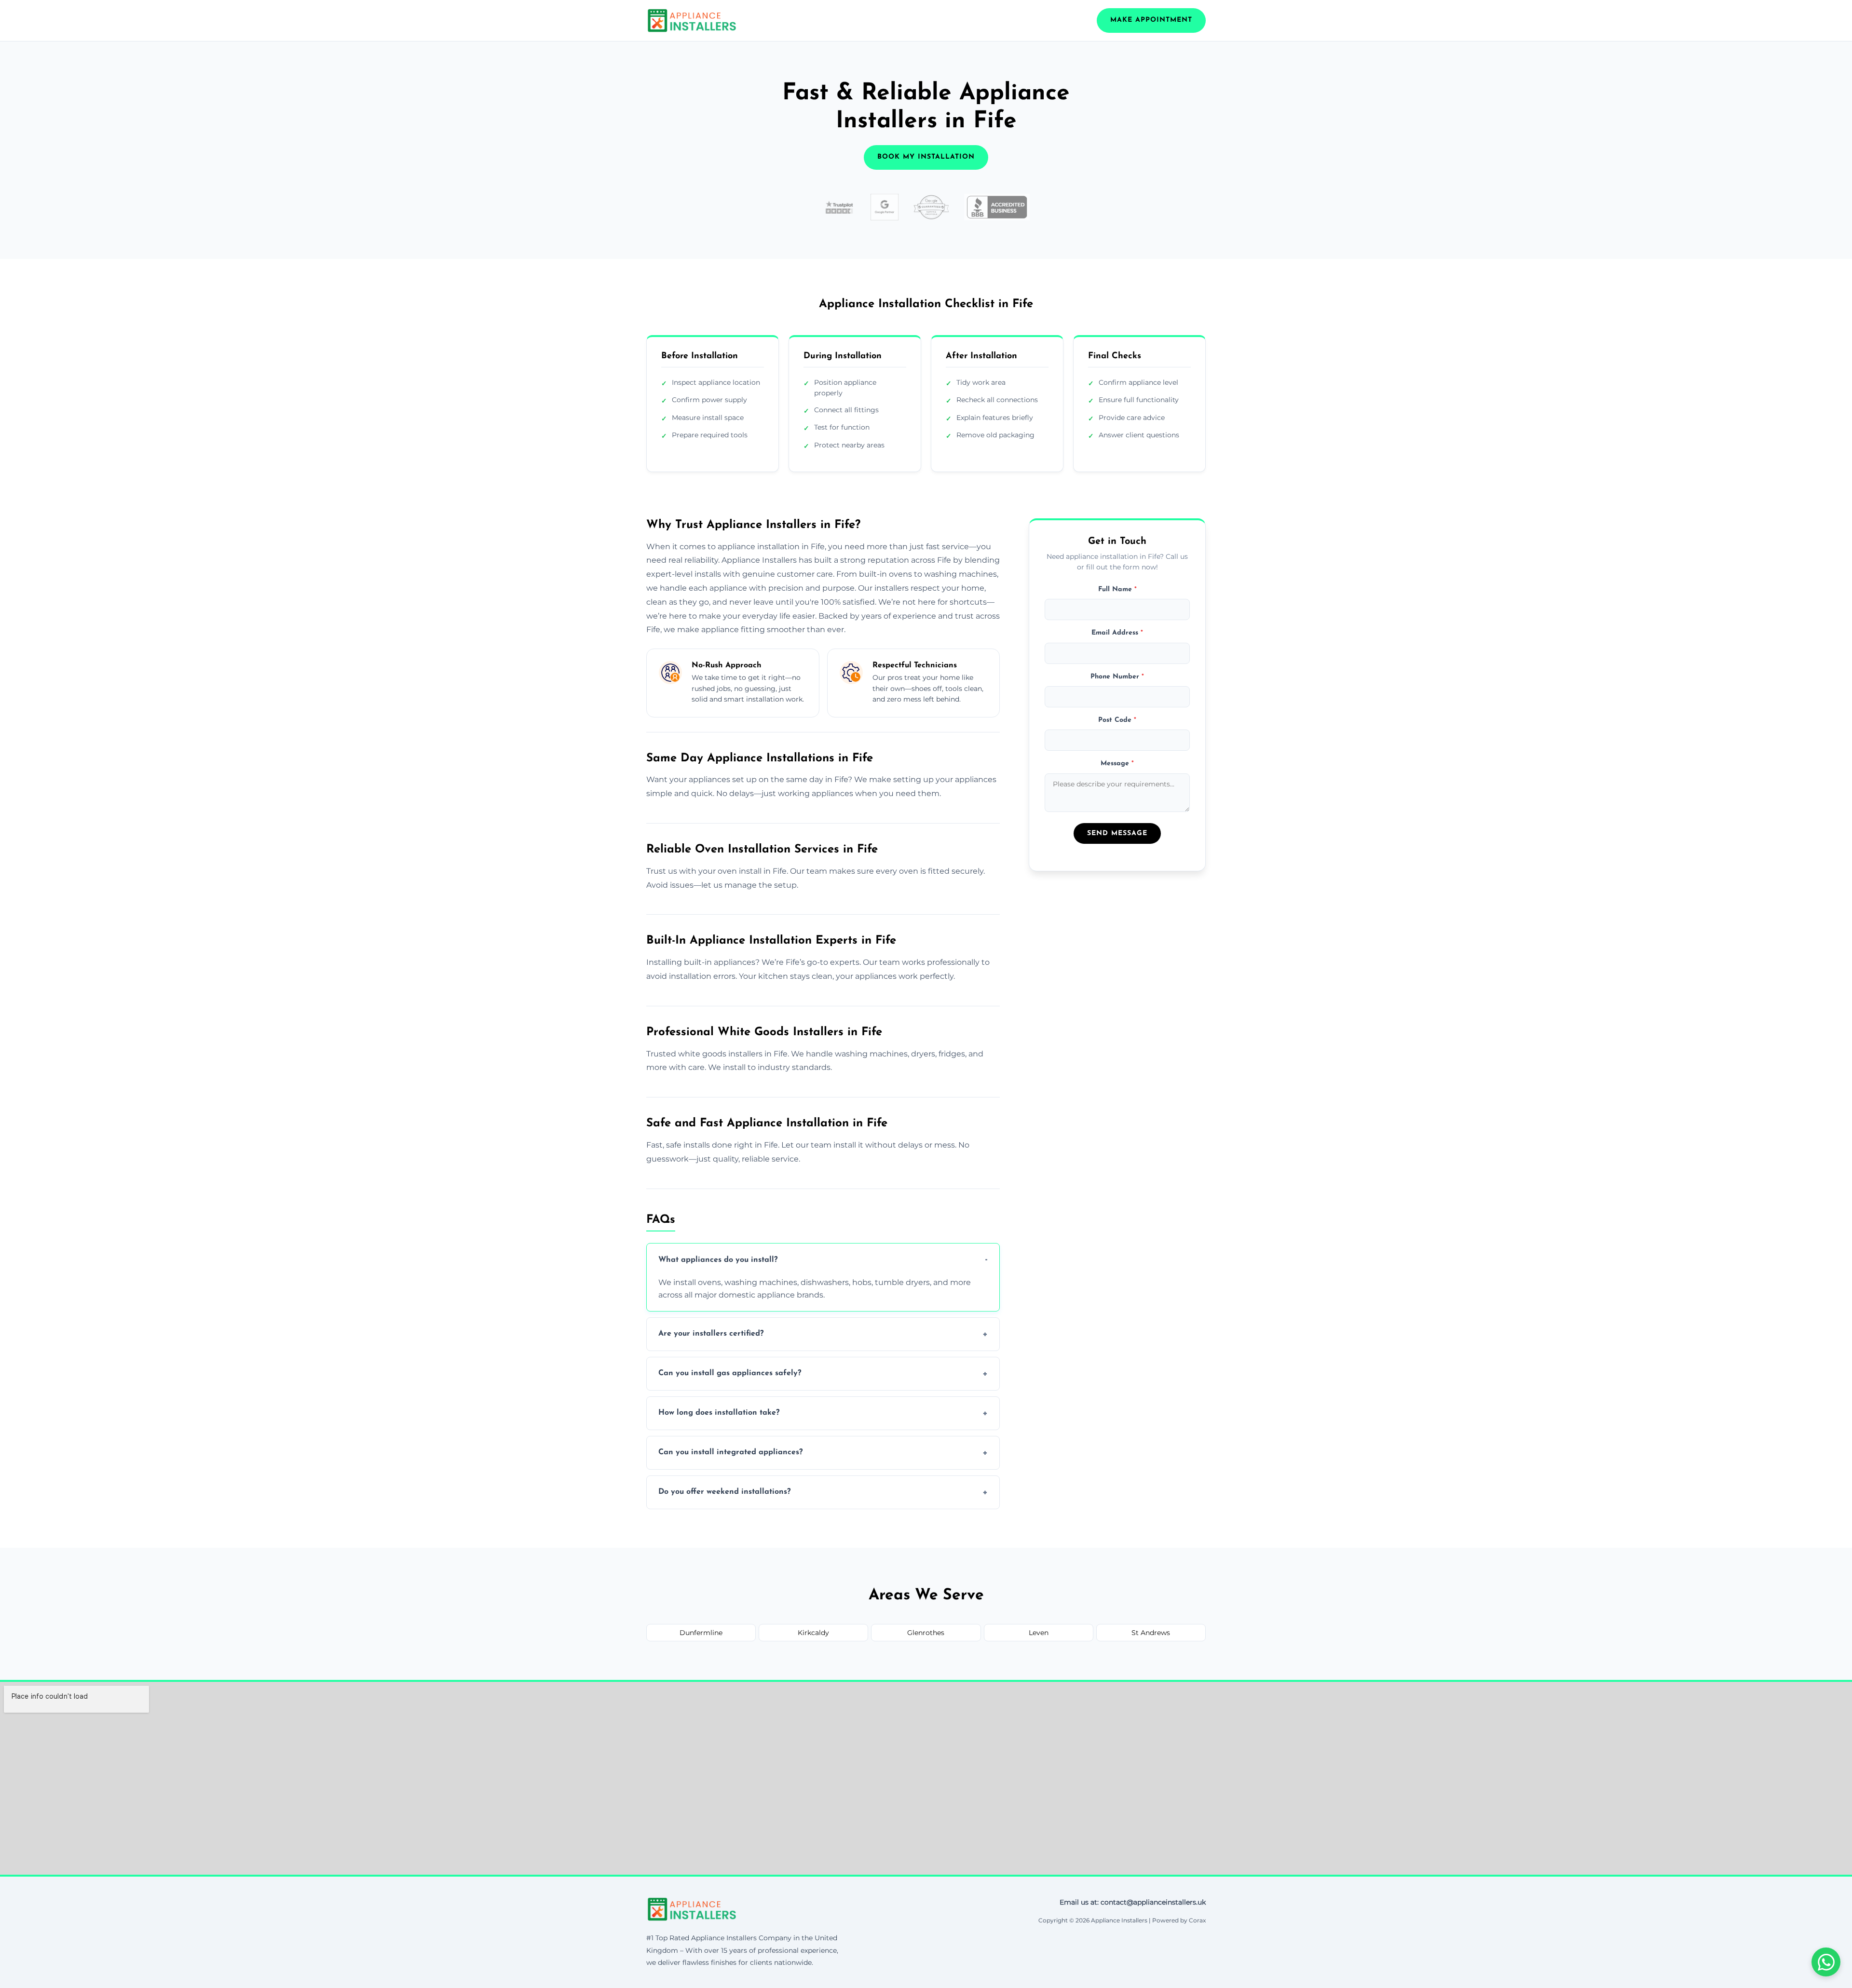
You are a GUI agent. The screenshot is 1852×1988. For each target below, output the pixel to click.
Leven (1039, 1633)
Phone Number (1117, 676)
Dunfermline (701, 1633)
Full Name (1117, 589)
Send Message (1117, 833)
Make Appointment (1151, 20)
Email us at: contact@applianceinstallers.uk (1133, 1902)
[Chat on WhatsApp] (1826, 1962)
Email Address (1117, 633)
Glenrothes (926, 1633)
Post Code (1117, 720)
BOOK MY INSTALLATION (926, 157)
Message (1117, 764)
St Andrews (1151, 1633)
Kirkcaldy (813, 1633)
